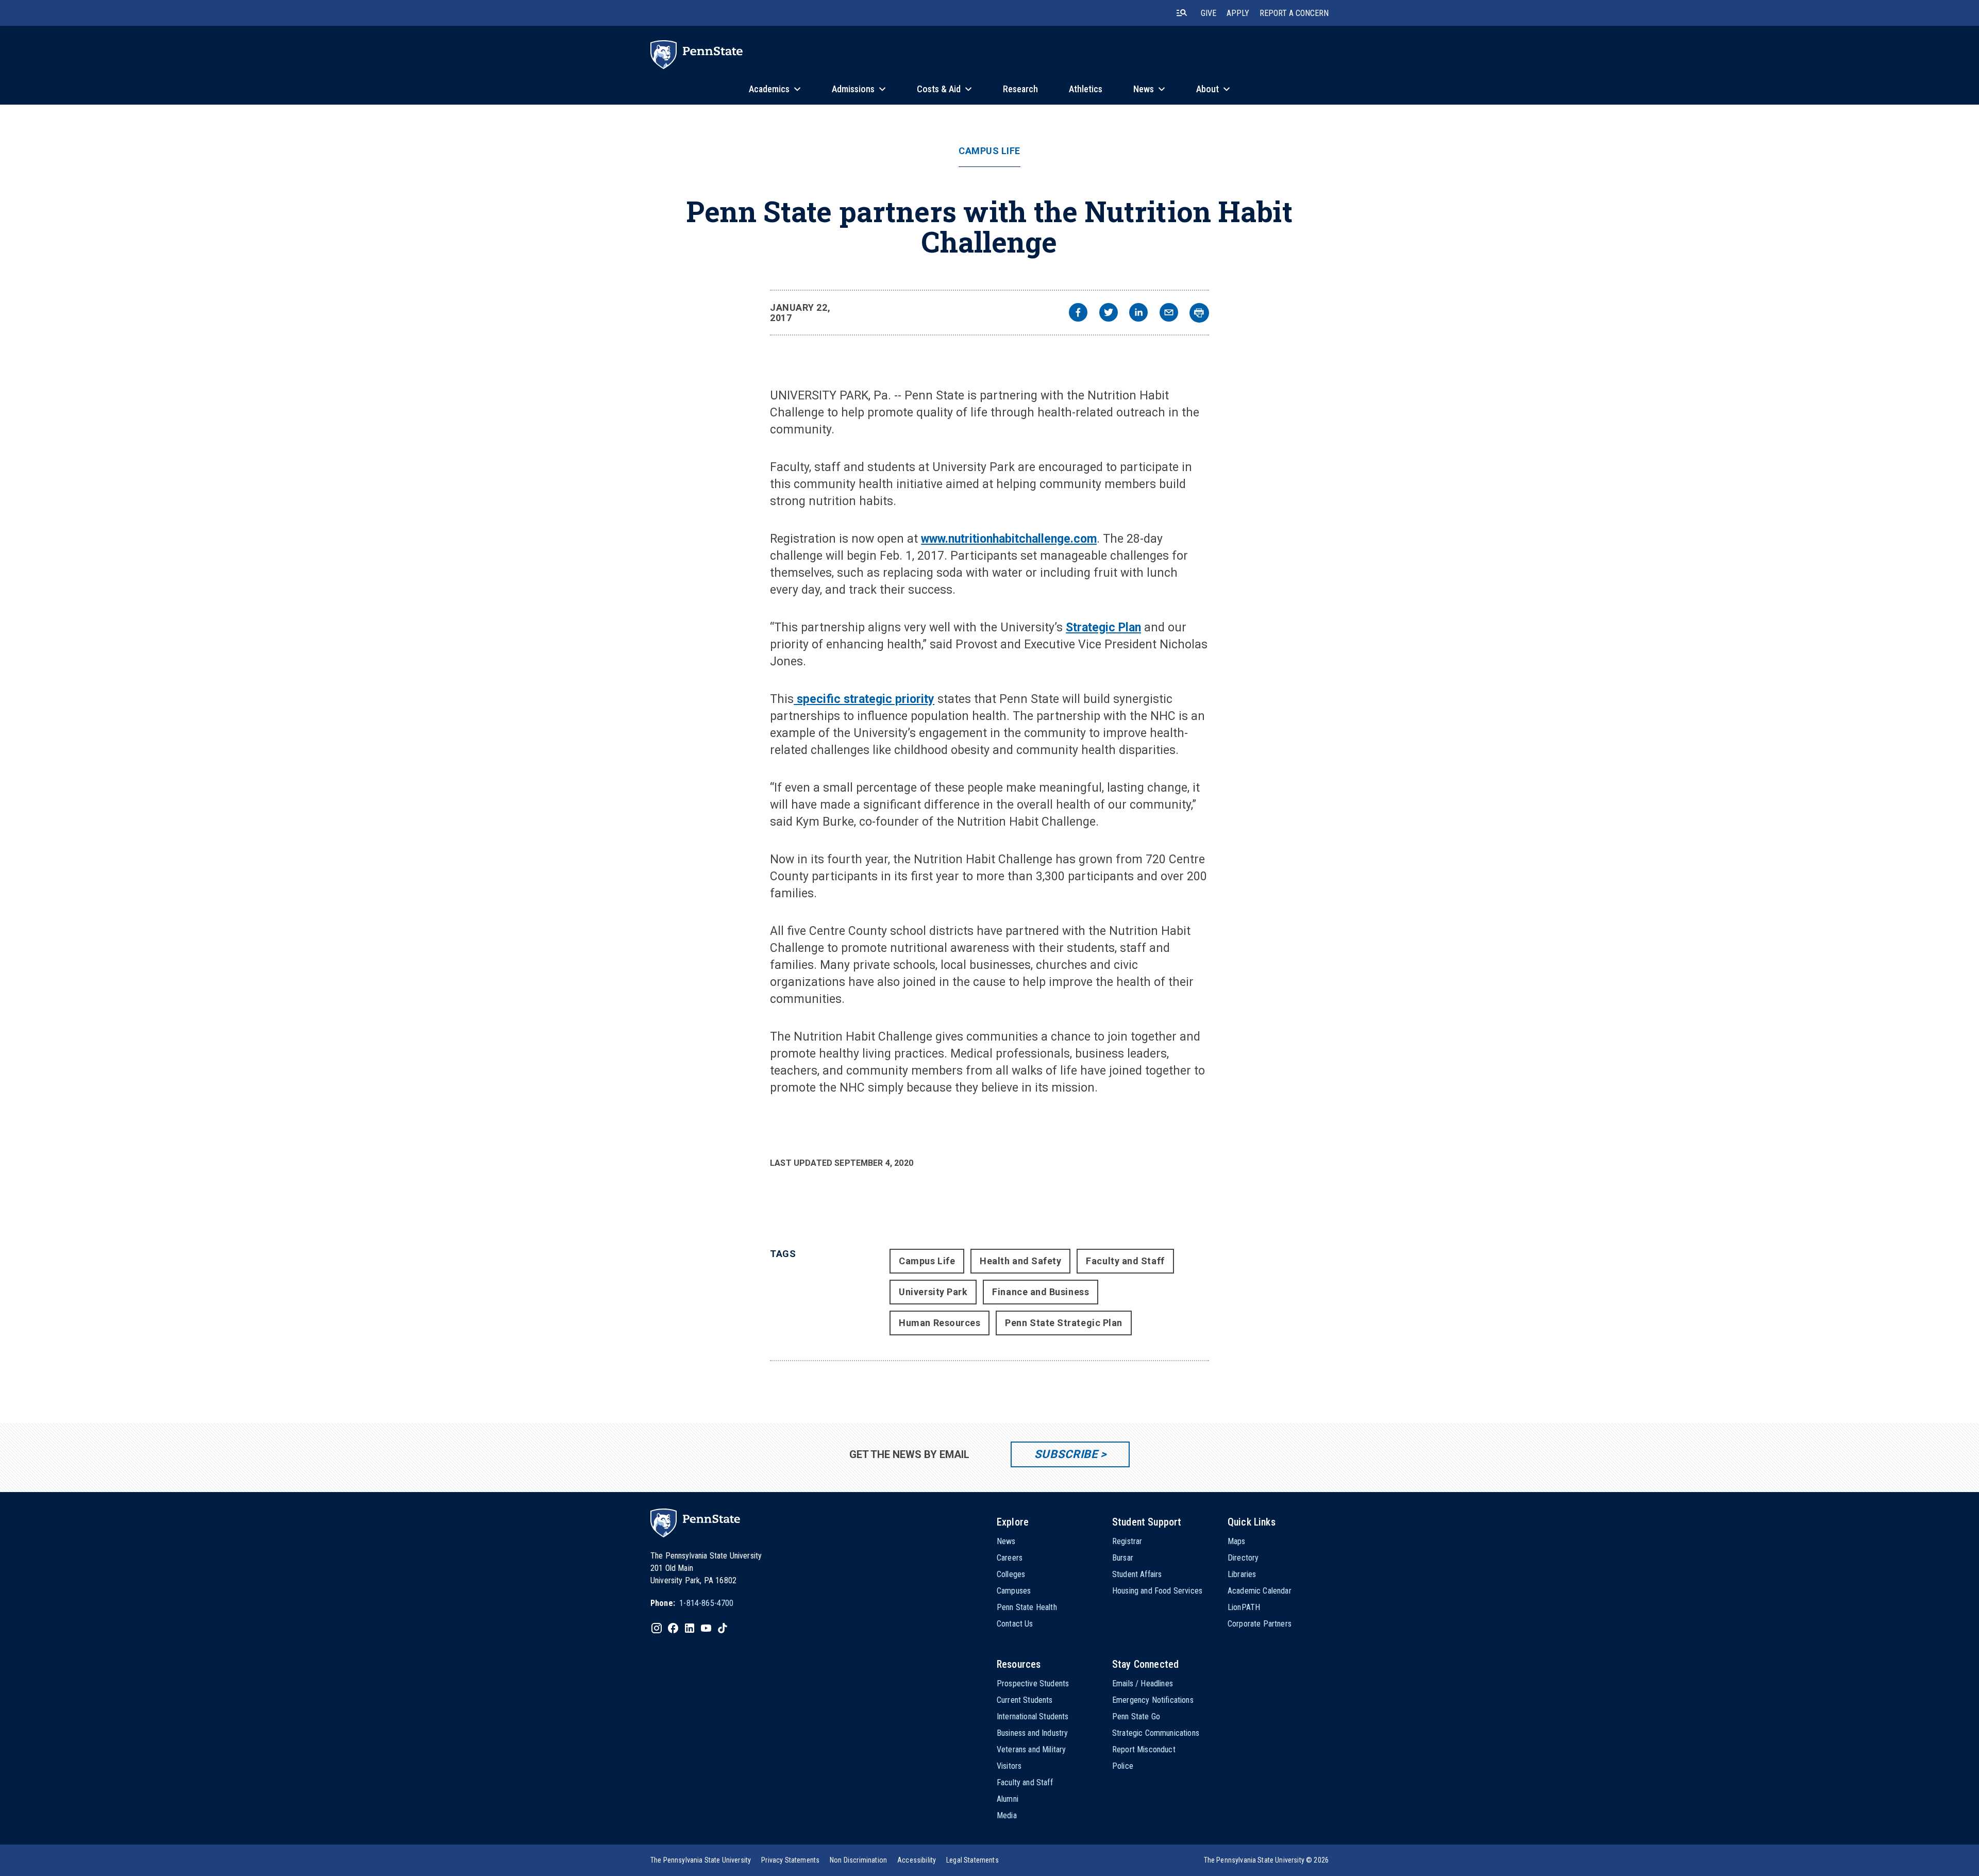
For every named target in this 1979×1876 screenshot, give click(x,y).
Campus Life (989, 151)
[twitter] (1109, 314)
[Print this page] (1199, 313)
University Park (933, 1292)
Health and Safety (1020, 1261)
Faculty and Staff (1125, 1261)
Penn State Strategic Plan (1064, 1323)
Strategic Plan (1103, 627)
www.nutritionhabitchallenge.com (1009, 539)
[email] (1169, 314)
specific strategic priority (864, 699)
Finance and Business (1041, 1292)
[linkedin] (1138, 314)
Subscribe (1066, 1454)
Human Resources (940, 1323)
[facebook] (1078, 314)
